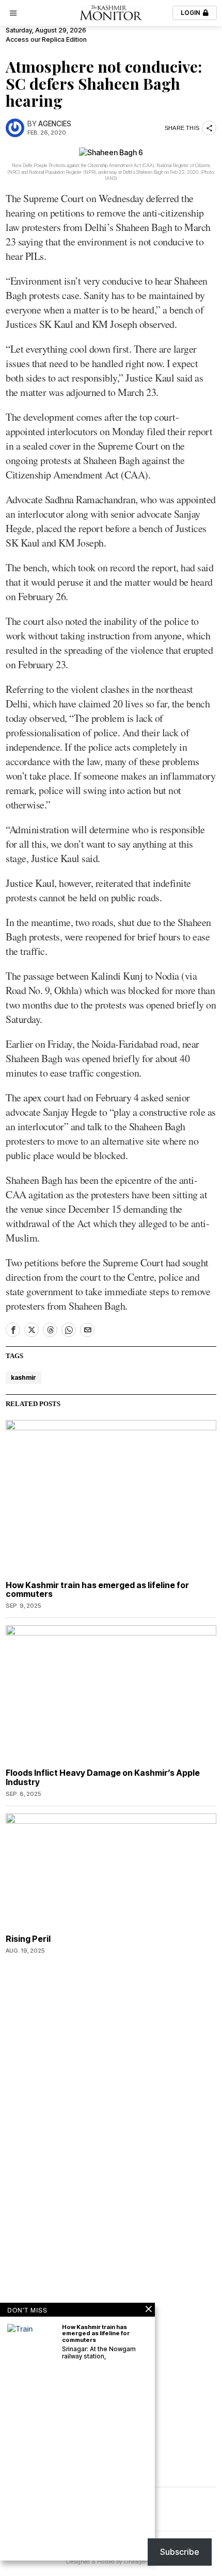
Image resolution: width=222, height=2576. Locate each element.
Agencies (55, 124)
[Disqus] (111, 2094)
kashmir (23, 1377)
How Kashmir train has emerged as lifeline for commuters (97, 1590)
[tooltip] (13, 1330)
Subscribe (180, 2552)
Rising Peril (28, 1939)
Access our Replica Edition (46, 39)
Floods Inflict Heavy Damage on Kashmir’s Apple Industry (103, 1778)
